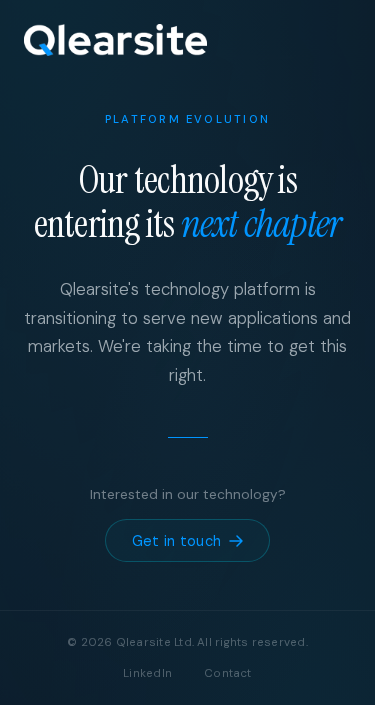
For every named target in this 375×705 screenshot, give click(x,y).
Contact (228, 673)
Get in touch (176, 541)
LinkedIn (147, 673)
